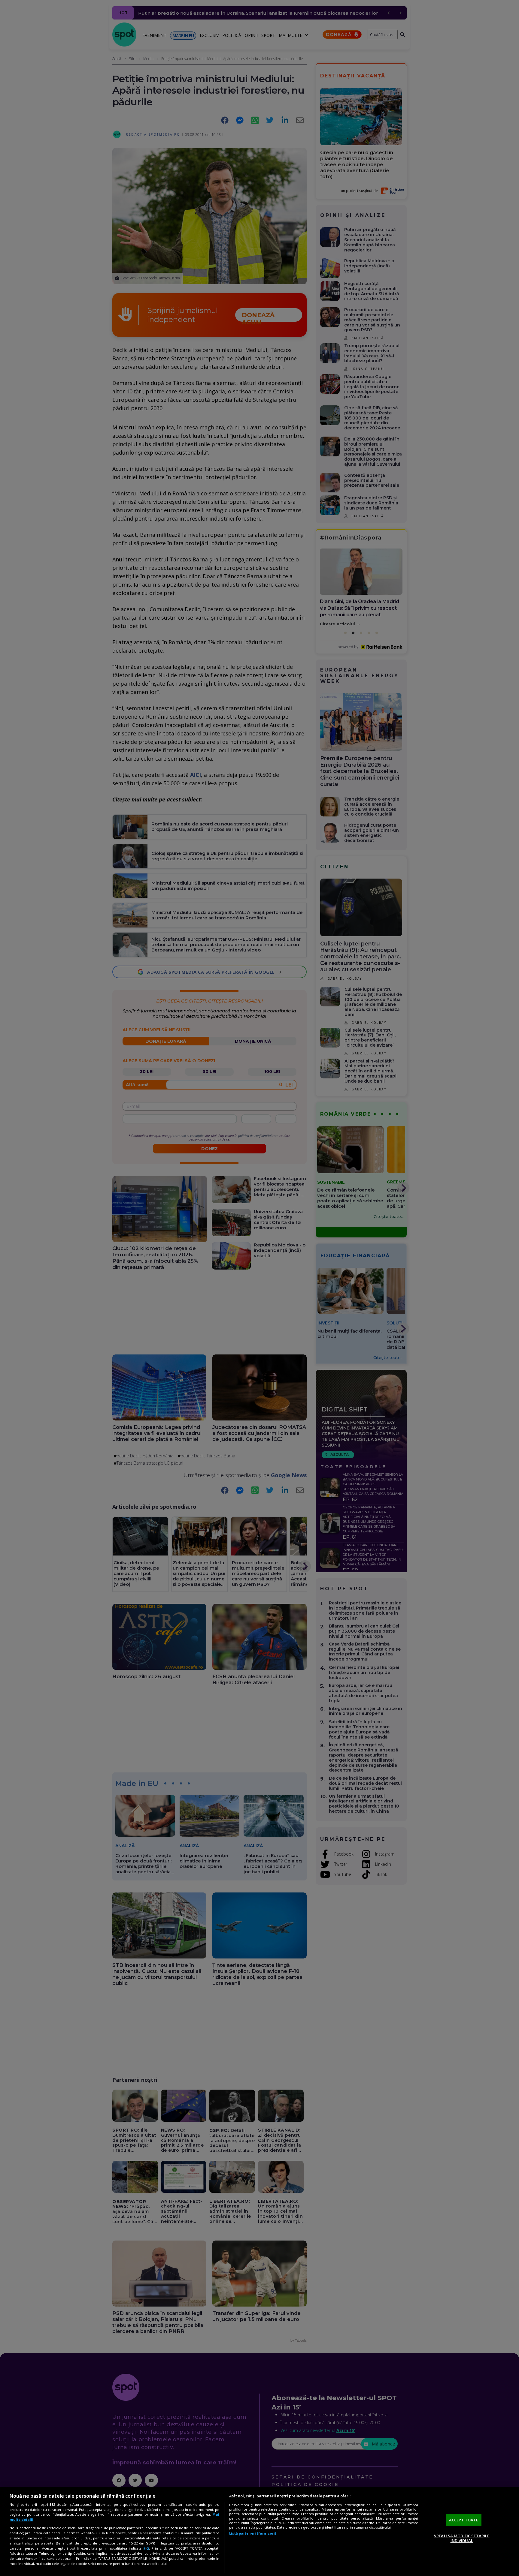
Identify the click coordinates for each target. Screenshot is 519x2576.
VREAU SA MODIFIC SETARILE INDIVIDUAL (462, 2538)
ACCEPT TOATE (464, 2520)
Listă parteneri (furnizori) (253, 2533)
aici (146, 2548)
